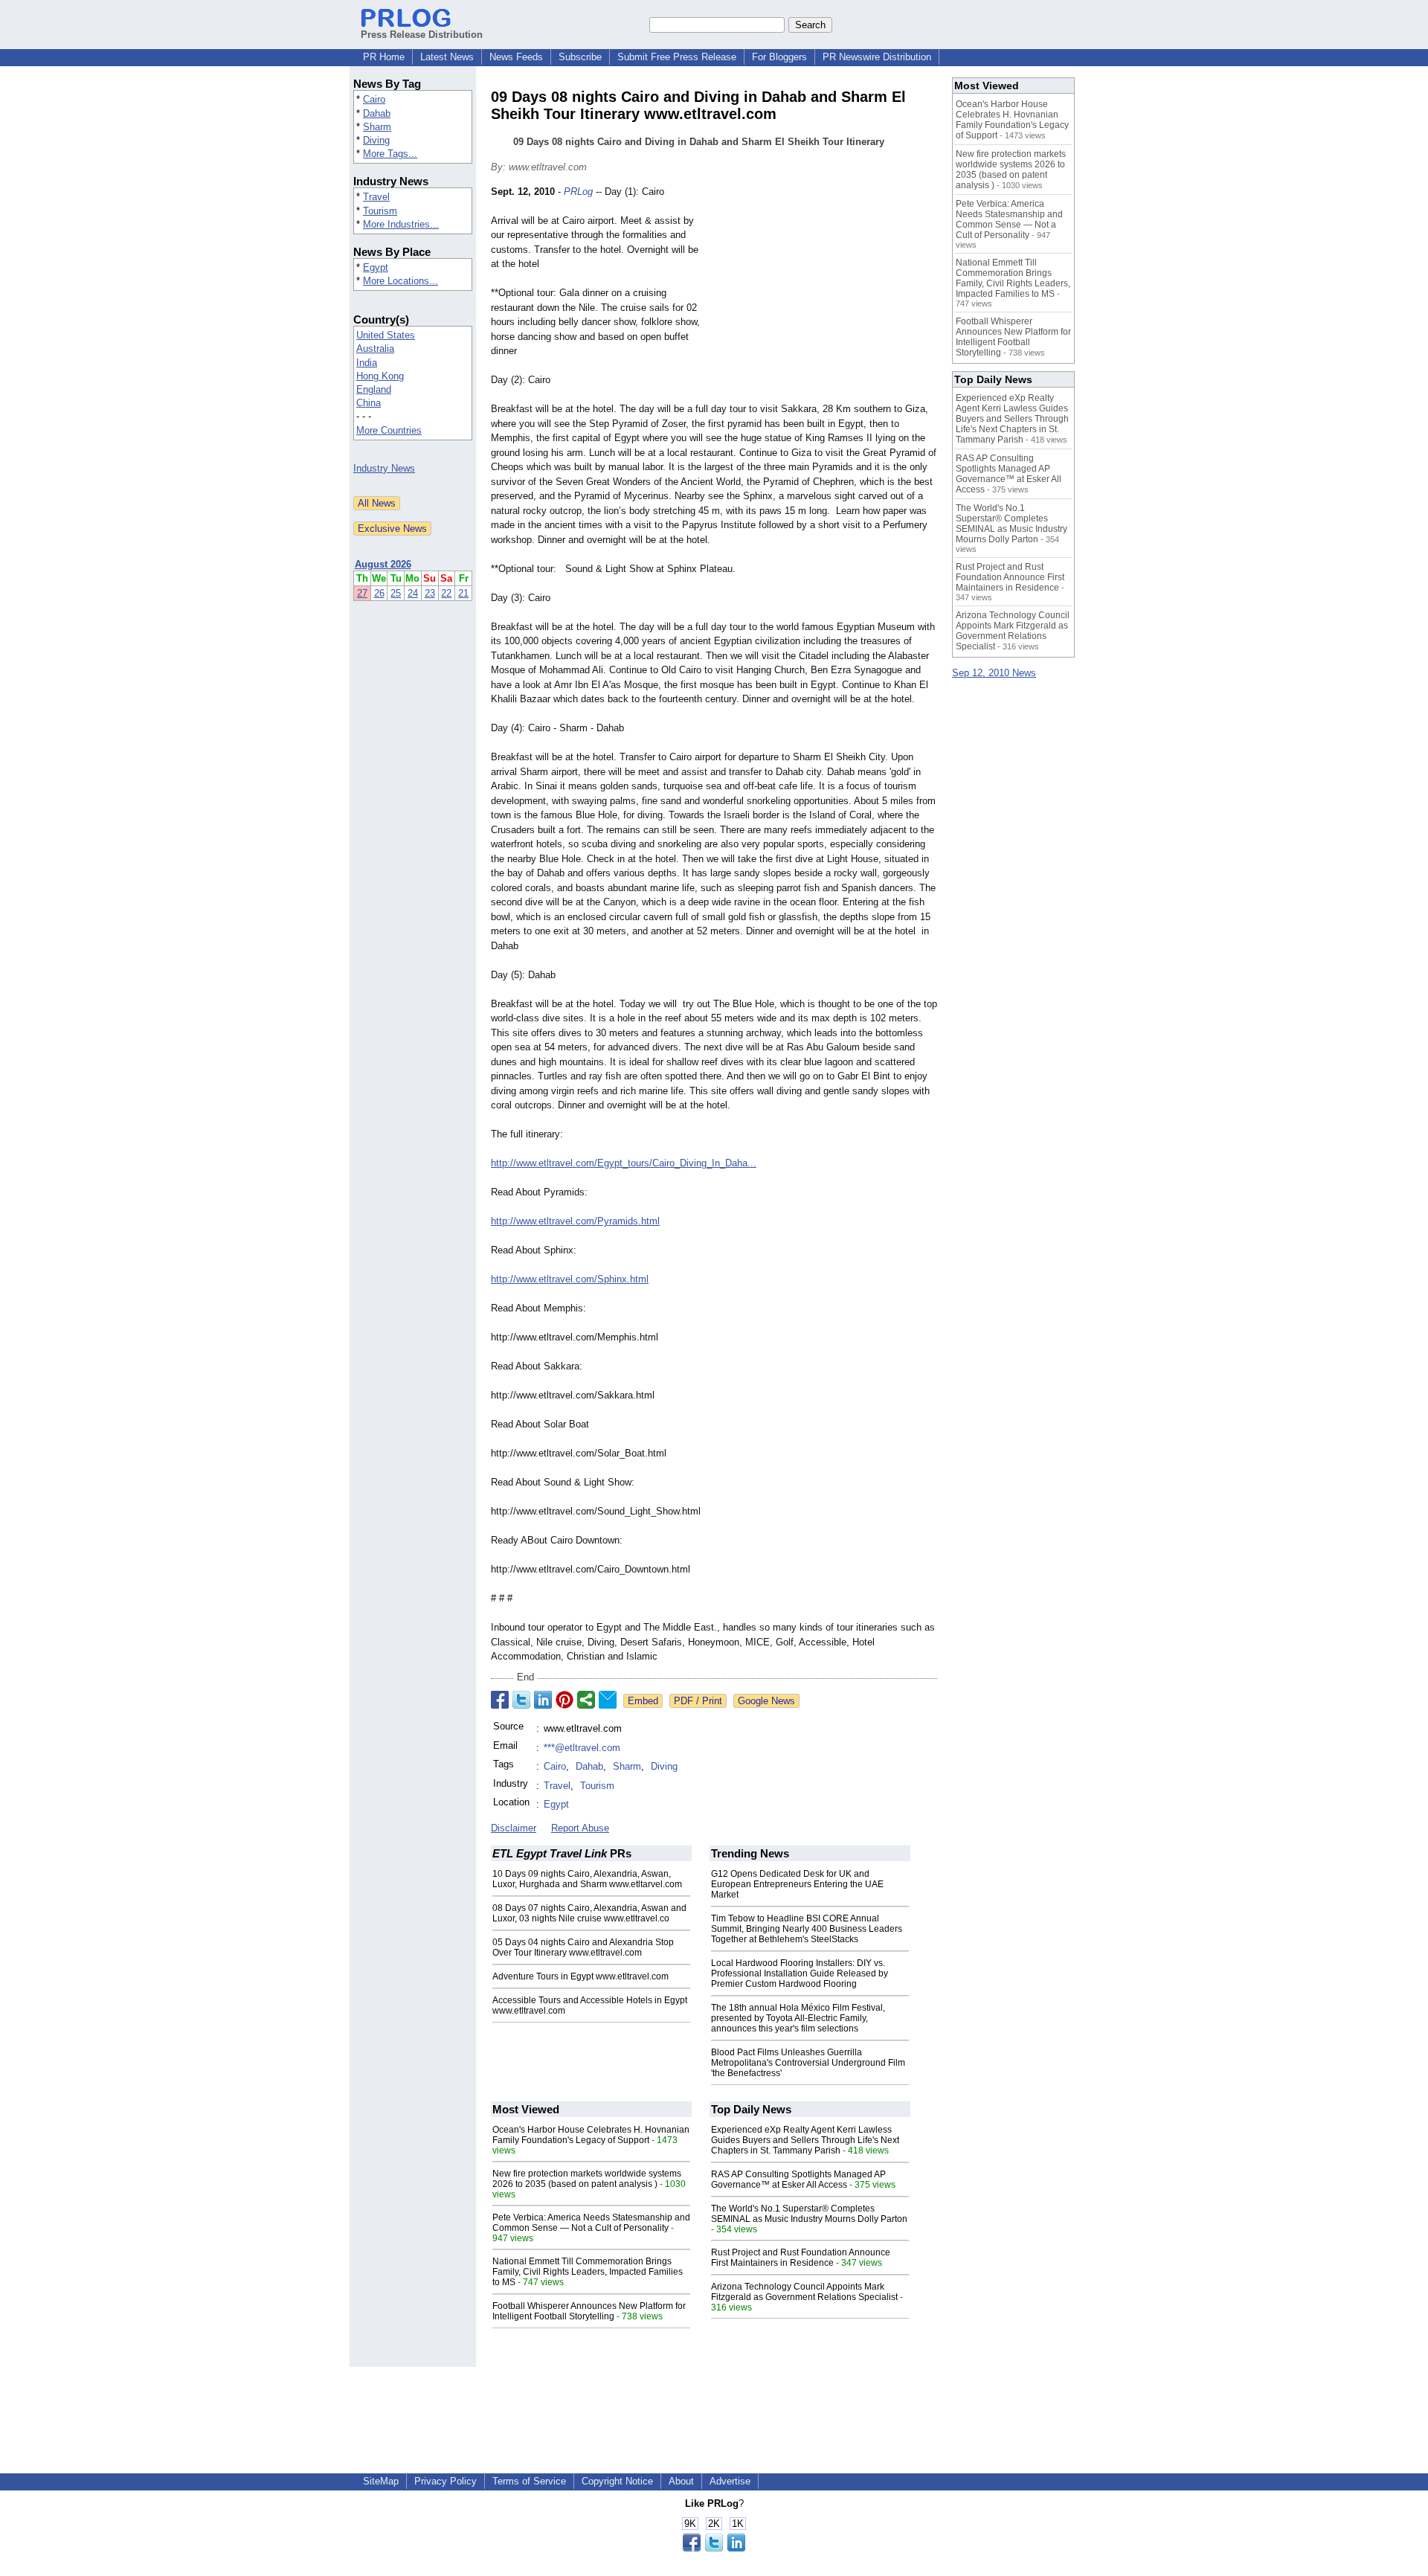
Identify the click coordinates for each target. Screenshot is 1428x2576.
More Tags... (390, 154)
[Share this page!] (714, 2548)
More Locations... (401, 281)
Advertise (730, 2481)
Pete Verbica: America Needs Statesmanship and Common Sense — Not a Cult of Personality (591, 2223)
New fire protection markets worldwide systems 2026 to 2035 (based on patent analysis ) (587, 2179)
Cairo (374, 99)
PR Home (384, 57)
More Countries (389, 430)
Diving (376, 140)
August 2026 (383, 564)
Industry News (384, 468)
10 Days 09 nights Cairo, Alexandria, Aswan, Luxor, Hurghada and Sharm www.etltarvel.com (587, 1879)
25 (396, 593)
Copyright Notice (617, 2481)
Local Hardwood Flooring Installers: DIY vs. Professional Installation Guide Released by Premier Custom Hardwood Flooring (800, 1973)
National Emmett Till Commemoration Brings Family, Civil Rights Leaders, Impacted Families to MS (588, 2272)
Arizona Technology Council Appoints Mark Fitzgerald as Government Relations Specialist (804, 2292)
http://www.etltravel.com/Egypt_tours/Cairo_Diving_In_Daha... (624, 1163)
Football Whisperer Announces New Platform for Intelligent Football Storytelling (589, 2311)
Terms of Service (529, 2481)
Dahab (377, 113)
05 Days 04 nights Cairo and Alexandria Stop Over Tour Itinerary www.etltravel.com (583, 1947)
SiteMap (381, 2481)
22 (446, 593)
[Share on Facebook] (500, 1700)
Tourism (380, 211)
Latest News (447, 57)
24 (413, 593)
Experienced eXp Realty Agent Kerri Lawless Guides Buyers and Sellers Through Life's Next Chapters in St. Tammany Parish (805, 2140)
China (369, 403)
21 (463, 593)
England (374, 389)
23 (430, 593)
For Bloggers (779, 57)
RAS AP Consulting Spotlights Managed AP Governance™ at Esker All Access (798, 2180)
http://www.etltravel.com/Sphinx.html (570, 1279)
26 (379, 593)
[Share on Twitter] (521, 1700)
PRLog (578, 192)
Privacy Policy (446, 2481)
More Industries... (401, 224)
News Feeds (516, 57)
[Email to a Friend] (608, 1700)
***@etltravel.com (582, 1748)
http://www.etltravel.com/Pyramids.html (575, 1221)
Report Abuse (580, 1828)
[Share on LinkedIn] (543, 1700)
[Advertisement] (826, 294)
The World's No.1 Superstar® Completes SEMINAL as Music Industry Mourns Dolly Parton (809, 2214)
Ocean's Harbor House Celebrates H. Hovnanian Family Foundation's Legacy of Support (591, 2135)
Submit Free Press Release (677, 57)
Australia (375, 349)
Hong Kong (380, 376)
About (681, 2481)
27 (362, 593)
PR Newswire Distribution (877, 57)
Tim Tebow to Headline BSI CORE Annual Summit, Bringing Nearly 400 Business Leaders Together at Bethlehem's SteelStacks (807, 1929)
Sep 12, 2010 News (994, 673)
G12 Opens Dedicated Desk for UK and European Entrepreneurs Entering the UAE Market (797, 1884)
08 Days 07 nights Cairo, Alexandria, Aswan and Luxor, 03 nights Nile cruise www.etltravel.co (589, 1913)
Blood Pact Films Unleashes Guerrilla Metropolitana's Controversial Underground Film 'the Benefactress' (808, 2063)
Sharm (377, 127)
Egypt (376, 267)
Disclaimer (514, 1828)
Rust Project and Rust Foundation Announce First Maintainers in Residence (801, 2258)
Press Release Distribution (422, 35)
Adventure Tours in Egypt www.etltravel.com (580, 1976)
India (367, 363)
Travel (376, 197)
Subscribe (580, 57)
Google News (766, 1701)
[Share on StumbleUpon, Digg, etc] (586, 1700)
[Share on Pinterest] (565, 1700)
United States (386, 335)
